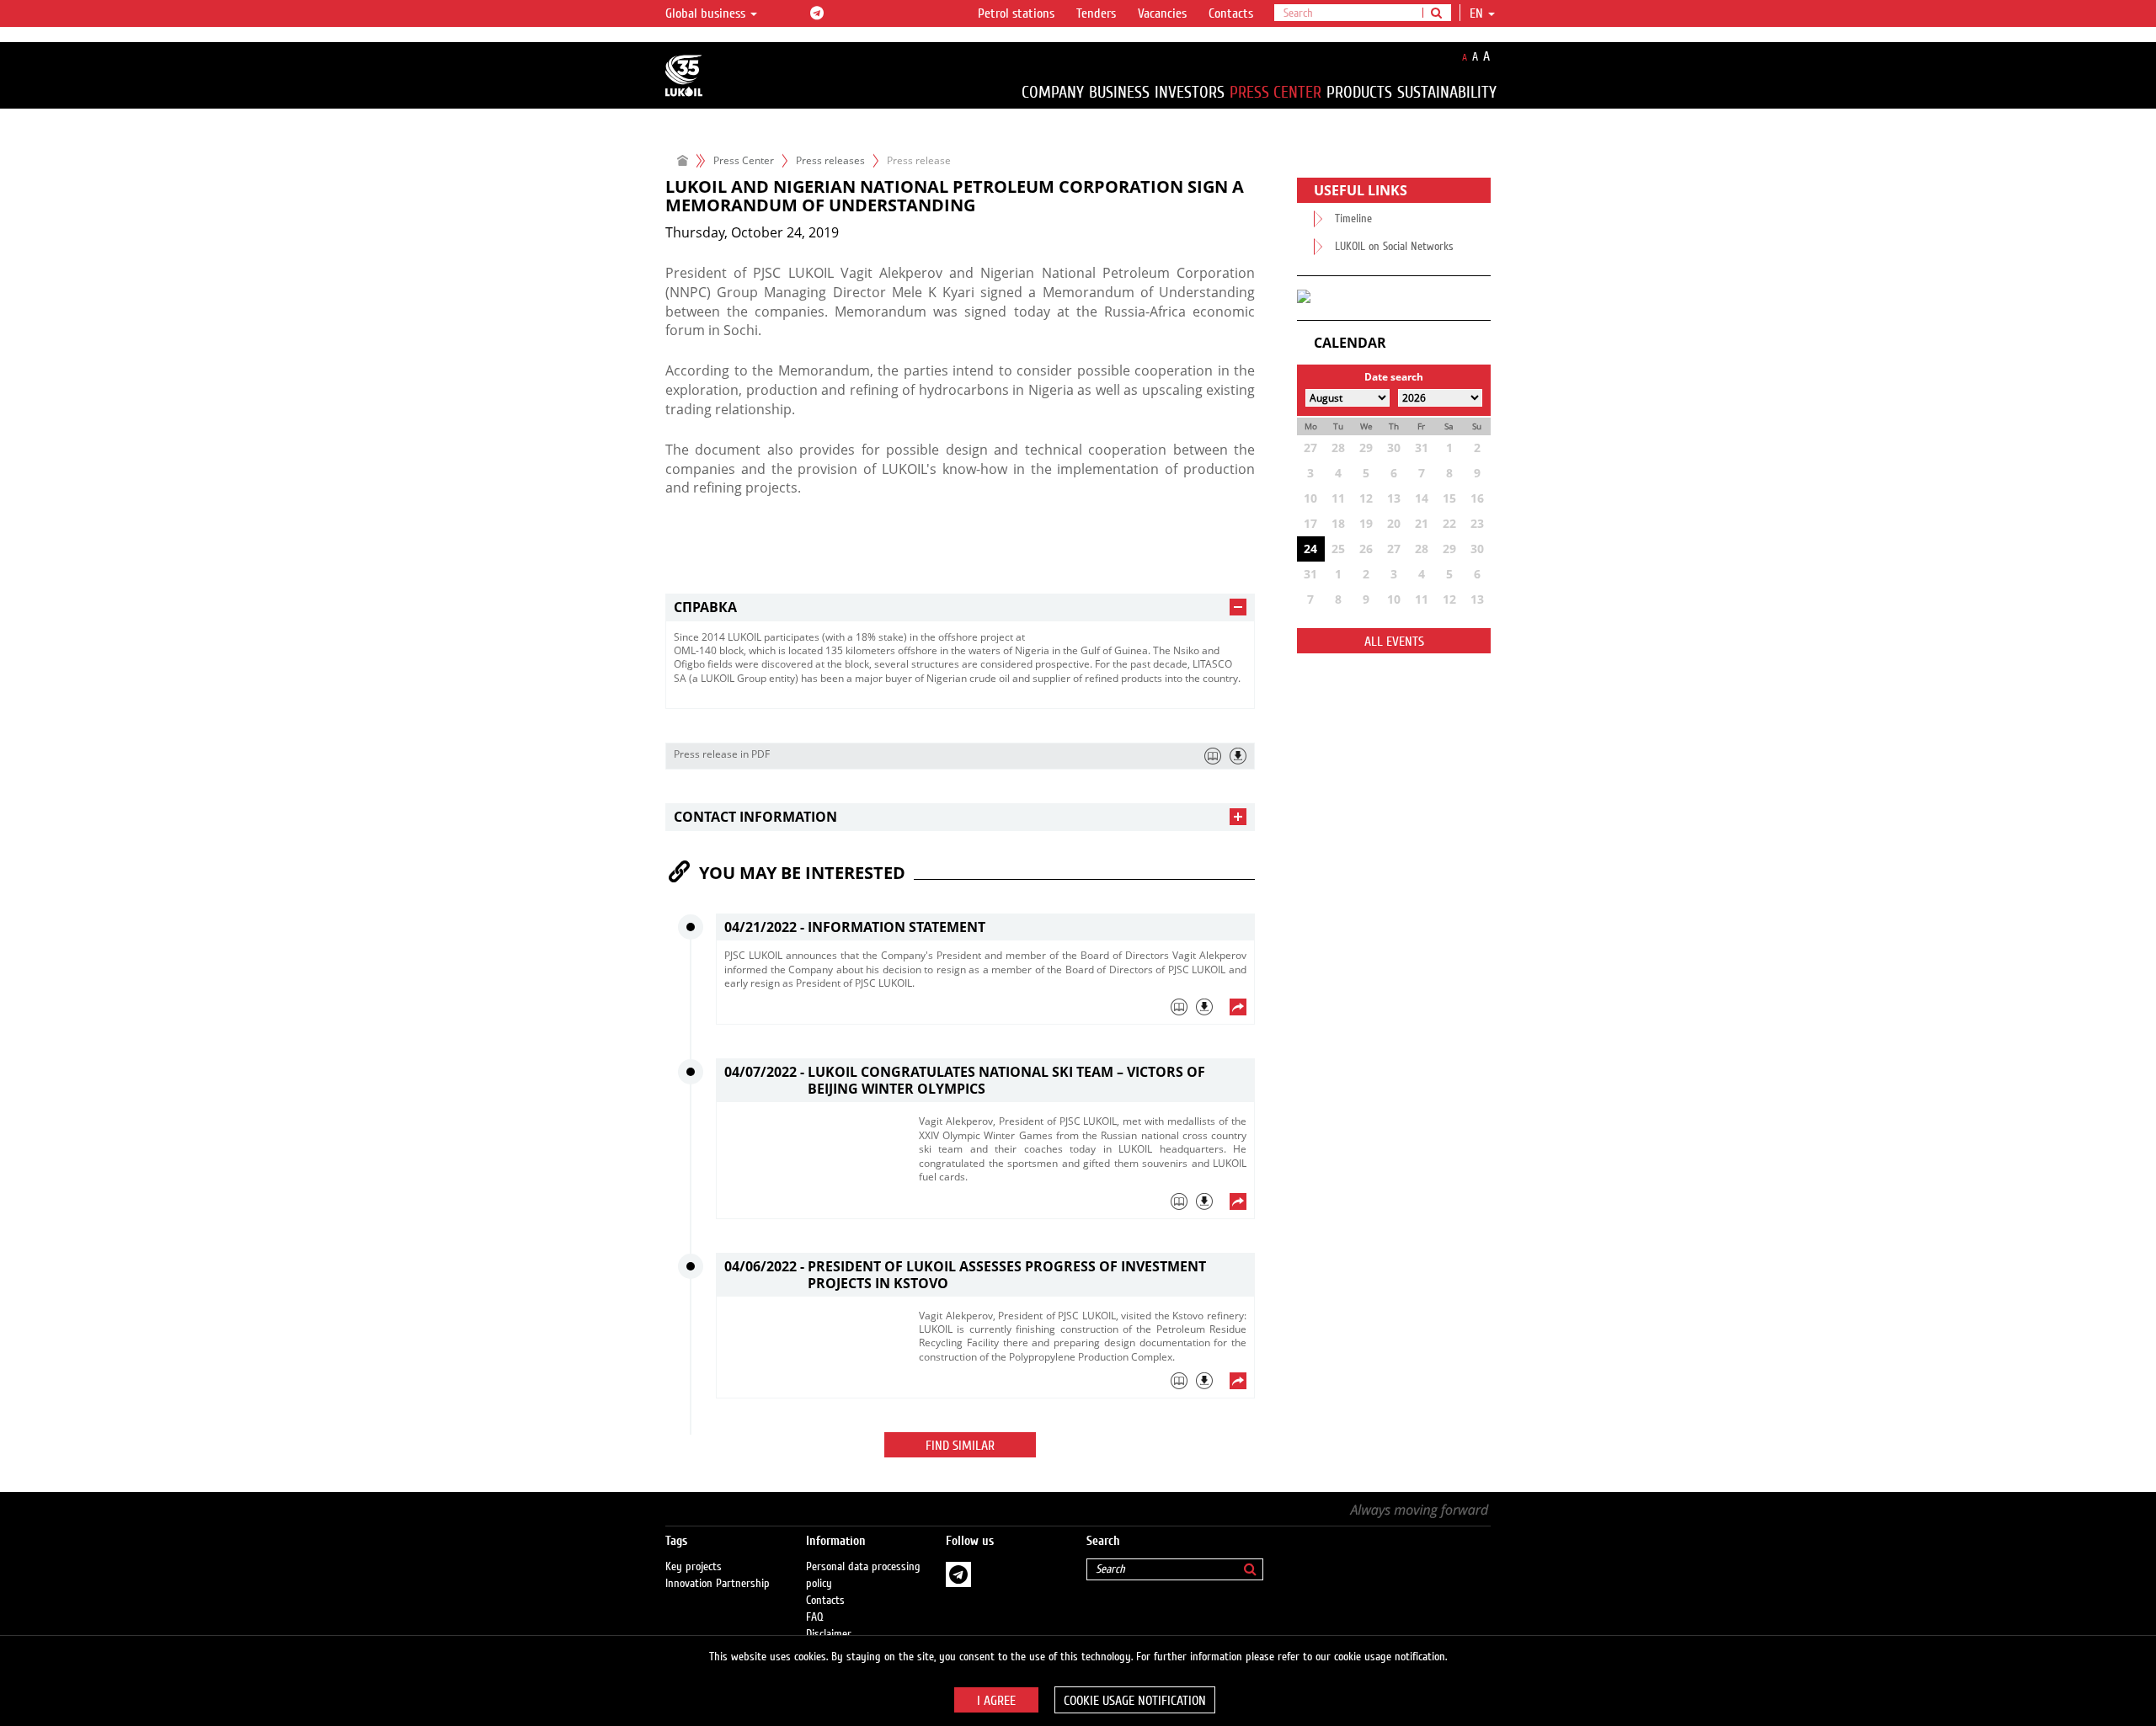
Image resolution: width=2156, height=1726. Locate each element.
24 (1310, 549)
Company (1053, 92)
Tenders (1096, 13)
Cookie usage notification (1135, 1701)
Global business (707, 13)
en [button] (1478, 13)
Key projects (694, 1567)
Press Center (1275, 92)
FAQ (815, 1617)
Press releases (830, 160)
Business (1119, 92)
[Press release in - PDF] (1238, 756)
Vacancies (1162, 13)
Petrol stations (1016, 13)
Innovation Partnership (718, 1584)
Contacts (1231, 13)
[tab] (960, 607)
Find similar (960, 1446)
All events (1394, 642)
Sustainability (1447, 92)
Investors (1190, 92)
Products (1359, 92)
